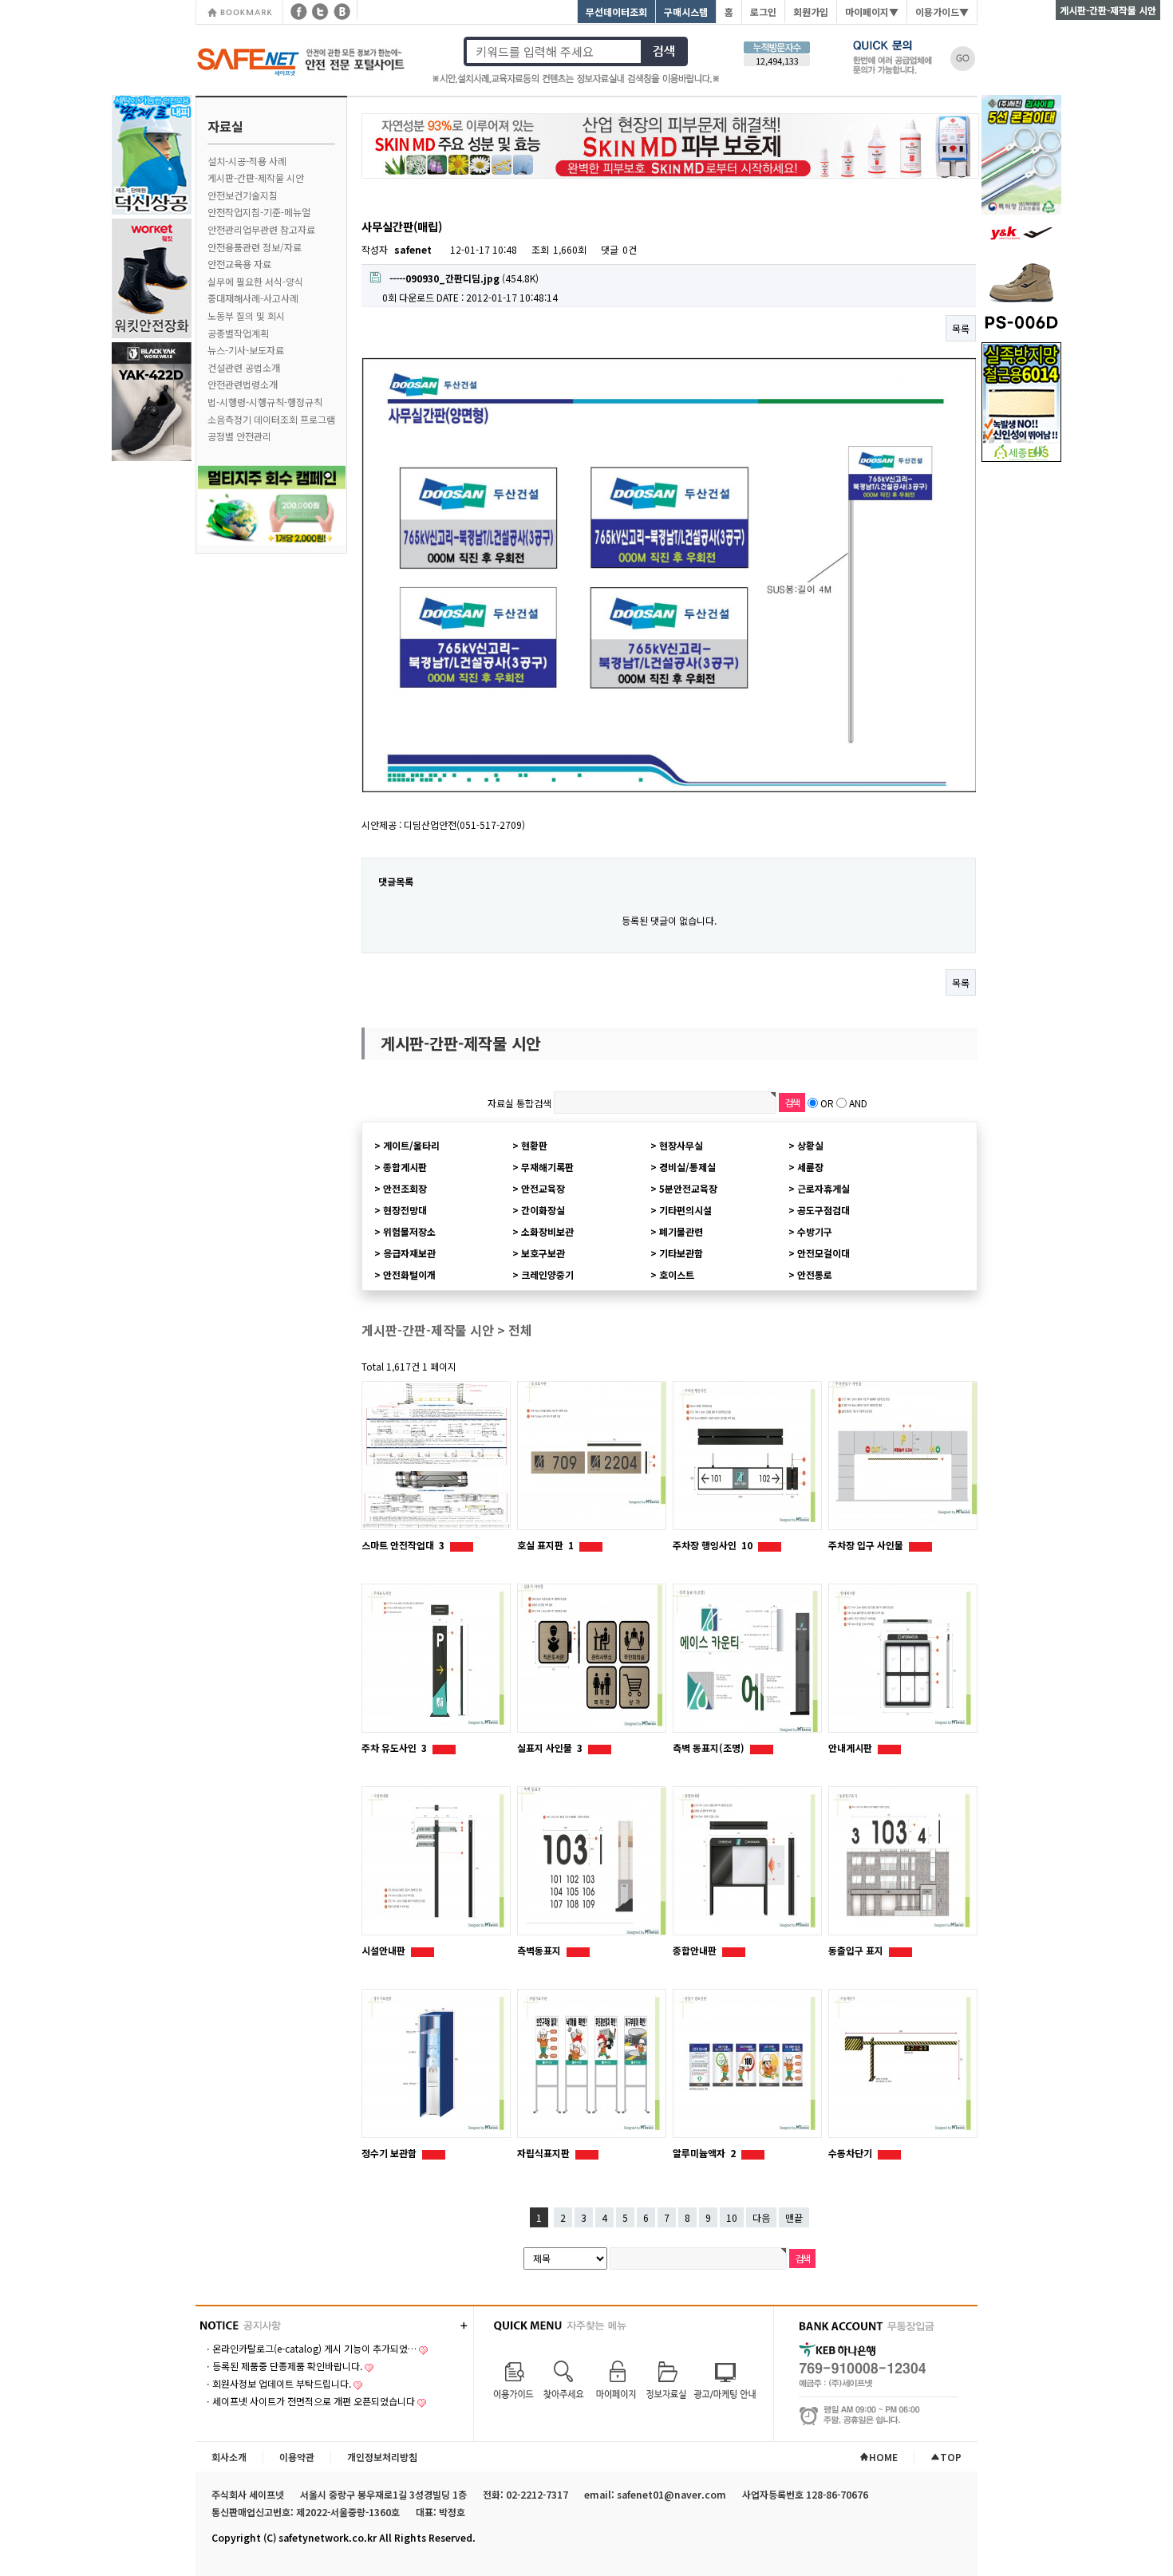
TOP (951, 2457)
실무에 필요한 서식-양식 (255, 281)
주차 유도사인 (394, 1748)
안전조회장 (405, 1188)
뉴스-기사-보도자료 (246, 350)
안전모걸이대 (823, 1253)
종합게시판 (405, 1167)
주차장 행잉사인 (713, 1545)
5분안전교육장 (688, 1188)
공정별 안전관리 (239, 436)
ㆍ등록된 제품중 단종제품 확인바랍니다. (283, 2366)
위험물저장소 (409, 1231)
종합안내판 (696, 1950)
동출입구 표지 (857, 1950)
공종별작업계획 (238, 333)
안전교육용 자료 (239, 264)
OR (827, 1103)
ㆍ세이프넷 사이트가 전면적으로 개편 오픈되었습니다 (309, 2401)
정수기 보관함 (390, 2153)
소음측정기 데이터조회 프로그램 (271, 419)
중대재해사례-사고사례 (253, 298)
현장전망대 (405, 1210)
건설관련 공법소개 (244, 367)
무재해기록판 (547, 1167)
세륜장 (810, 1167)
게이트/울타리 (411, 1145)
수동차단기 (851, 2153)
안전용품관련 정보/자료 (255, 247)
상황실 (810, 1145)
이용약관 (297, 2457)
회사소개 (229, 2457)
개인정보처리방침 (382, 2457)
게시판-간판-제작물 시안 (256, 178)
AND (858, 1103)
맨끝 (794, 2217)
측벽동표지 (540, 1950)
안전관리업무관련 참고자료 (261, 229)
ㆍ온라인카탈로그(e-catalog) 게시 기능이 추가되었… (310, 2348)
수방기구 (815, 1231)
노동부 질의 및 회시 (246, 316)
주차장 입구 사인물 (867, 1545)
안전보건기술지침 (243, 195)
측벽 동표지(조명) (710, 1748)
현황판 (534, 1145)
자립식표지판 (545, 2153)
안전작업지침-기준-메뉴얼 (259, 212)
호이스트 (677, 1274)
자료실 (225, 126)
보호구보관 (543, 1253)
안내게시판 (851, 1748)
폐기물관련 (681, 1231)
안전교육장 (543, 1188)
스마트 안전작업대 (403, 1545)
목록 (961, 328)
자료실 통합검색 (519, 1103)
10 (732, 2217)
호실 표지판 (545, 1545)
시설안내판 (385, 1950)
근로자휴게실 (823, 1188)
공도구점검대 (823, 1210)
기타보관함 (681, 1253)
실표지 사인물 (550, 1748)
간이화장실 (543, 1210)
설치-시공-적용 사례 (247, 161)
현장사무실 (681, 1145)
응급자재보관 (409, 1253)
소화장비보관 (547, 1231)
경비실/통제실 (687, 1167)
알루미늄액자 (704, 2153)
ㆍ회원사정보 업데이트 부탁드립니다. (277, 2383)
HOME (883, 2457)
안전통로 (815, 1274)
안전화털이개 (409, 1274)
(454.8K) (464, 278)
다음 (761, 2217)
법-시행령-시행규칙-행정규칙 (265, 402)
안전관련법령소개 (243, 384)
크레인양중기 (547, 1274)
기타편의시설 (685, 1210)
